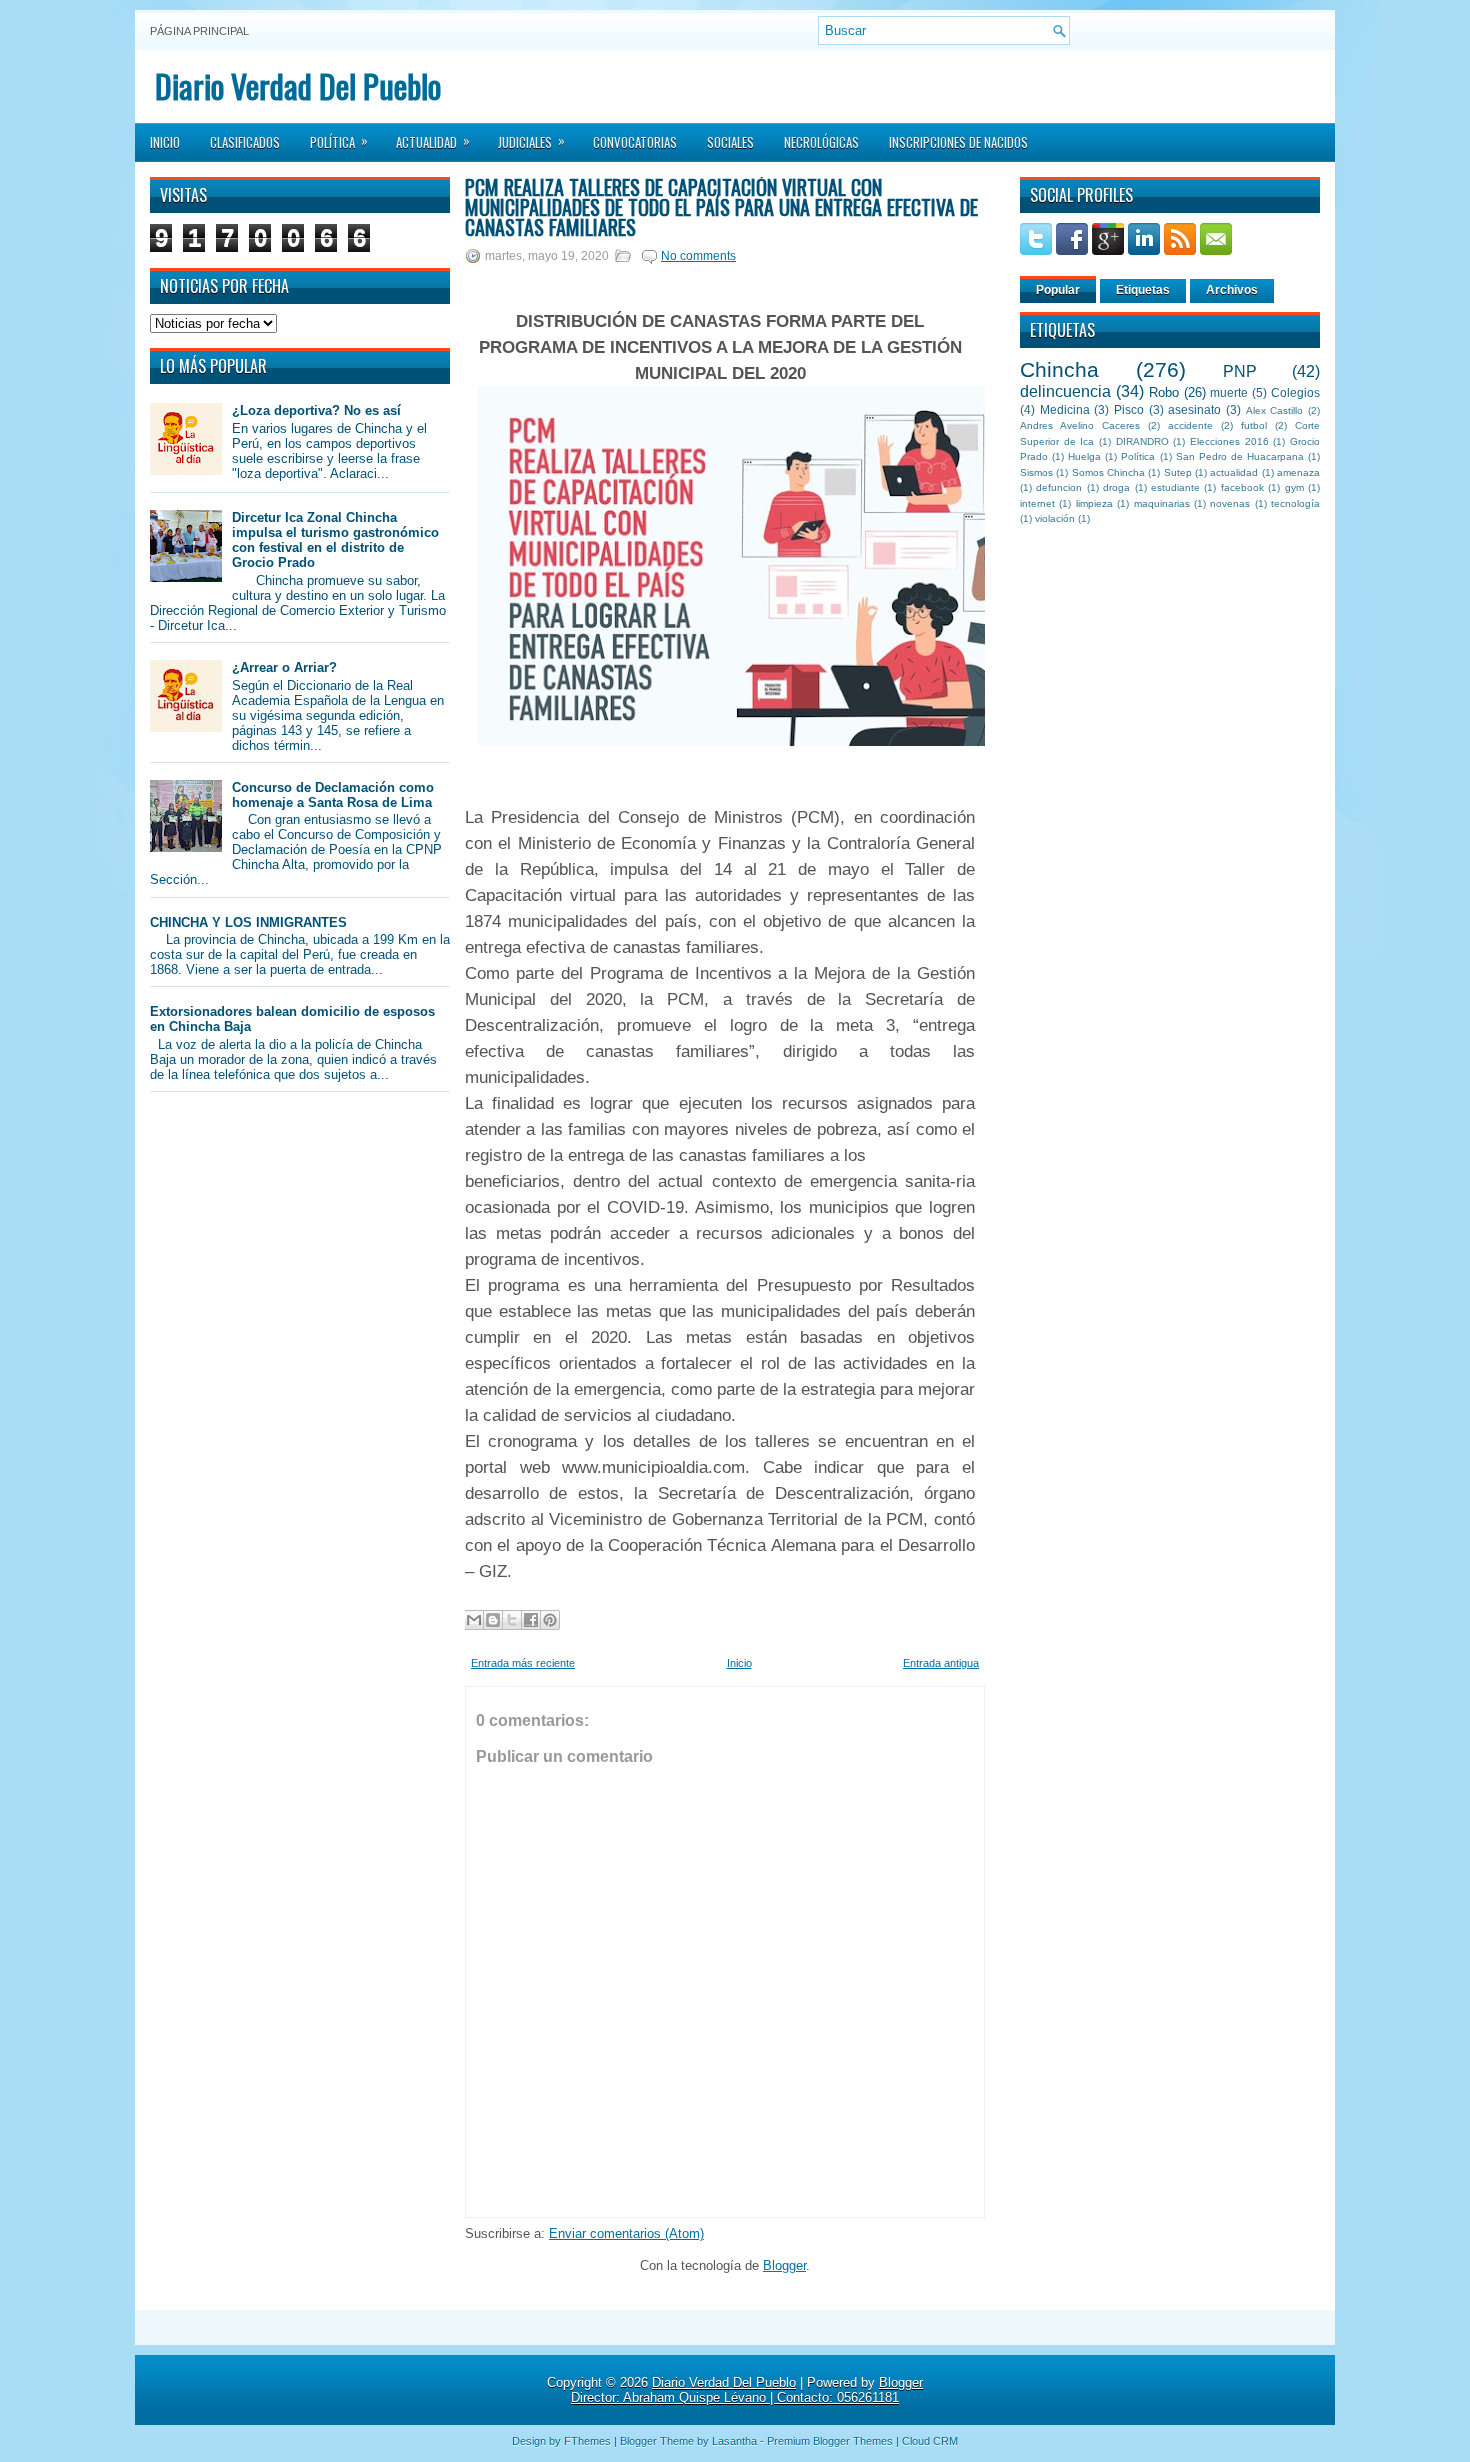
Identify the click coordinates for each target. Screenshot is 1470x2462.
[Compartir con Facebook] (531, 1620)
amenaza (1298, 472)
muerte (1229, 392)
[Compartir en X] (512, 1620)
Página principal (199, 31)
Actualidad (433, 141)
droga (1116, 487)
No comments (698, 256)
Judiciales (531, 141)
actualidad (1234, 472)
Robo (1164, 392)
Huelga (1084, 456)
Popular (1058, 290)
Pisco (1129, 409)
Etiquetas (1143, 290)
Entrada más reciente (523, 1663)
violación (1055, 518)
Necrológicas (821, 142)
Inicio (165, 142)
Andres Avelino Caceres (1080, 425)
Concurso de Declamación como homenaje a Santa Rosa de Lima (333, 795)
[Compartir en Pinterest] (550, 1620)
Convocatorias (635, 142)
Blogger (784, 2265)
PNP (1240, 371)
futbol (1254, 425)
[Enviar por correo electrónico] (474, 1620)
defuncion (1059, 487)
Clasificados (245, 142)
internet (1037, 503)
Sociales (730, 142)
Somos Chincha (1108, 472)
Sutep (1178, 472)
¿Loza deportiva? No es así (316, 410)
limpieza (1094, 503)
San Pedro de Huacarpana (1240, 456)
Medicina (1065, 409)
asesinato (1194, 409)
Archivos (1232, 290)
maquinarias (1162, 503)
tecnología (1295, 503)
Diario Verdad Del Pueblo (298, 85)
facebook (1242, 487)
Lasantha (734, 2441)
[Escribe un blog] (493, 1620)
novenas (1230, 503)
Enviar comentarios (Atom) (626, 2233)
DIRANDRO (1142, 441)
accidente (1190, 425)
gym (1294, 487)
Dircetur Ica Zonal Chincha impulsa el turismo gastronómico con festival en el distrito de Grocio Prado (335, 540)
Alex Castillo (1275, 410)
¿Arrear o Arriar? (284, 667)
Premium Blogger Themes (830, 2441)
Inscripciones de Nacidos (958, 142)
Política (339, 141)
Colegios (1295, 392)
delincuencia (1065, 391)
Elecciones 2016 (1229, 441)
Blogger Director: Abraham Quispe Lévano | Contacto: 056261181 (747, 2390)
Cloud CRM (930, 2441)
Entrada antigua (941, 1663)
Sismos (1036, 472)
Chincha (1059, 369)
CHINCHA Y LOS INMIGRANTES (248, 922)
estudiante (1175, 487)
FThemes (587, 2441)
